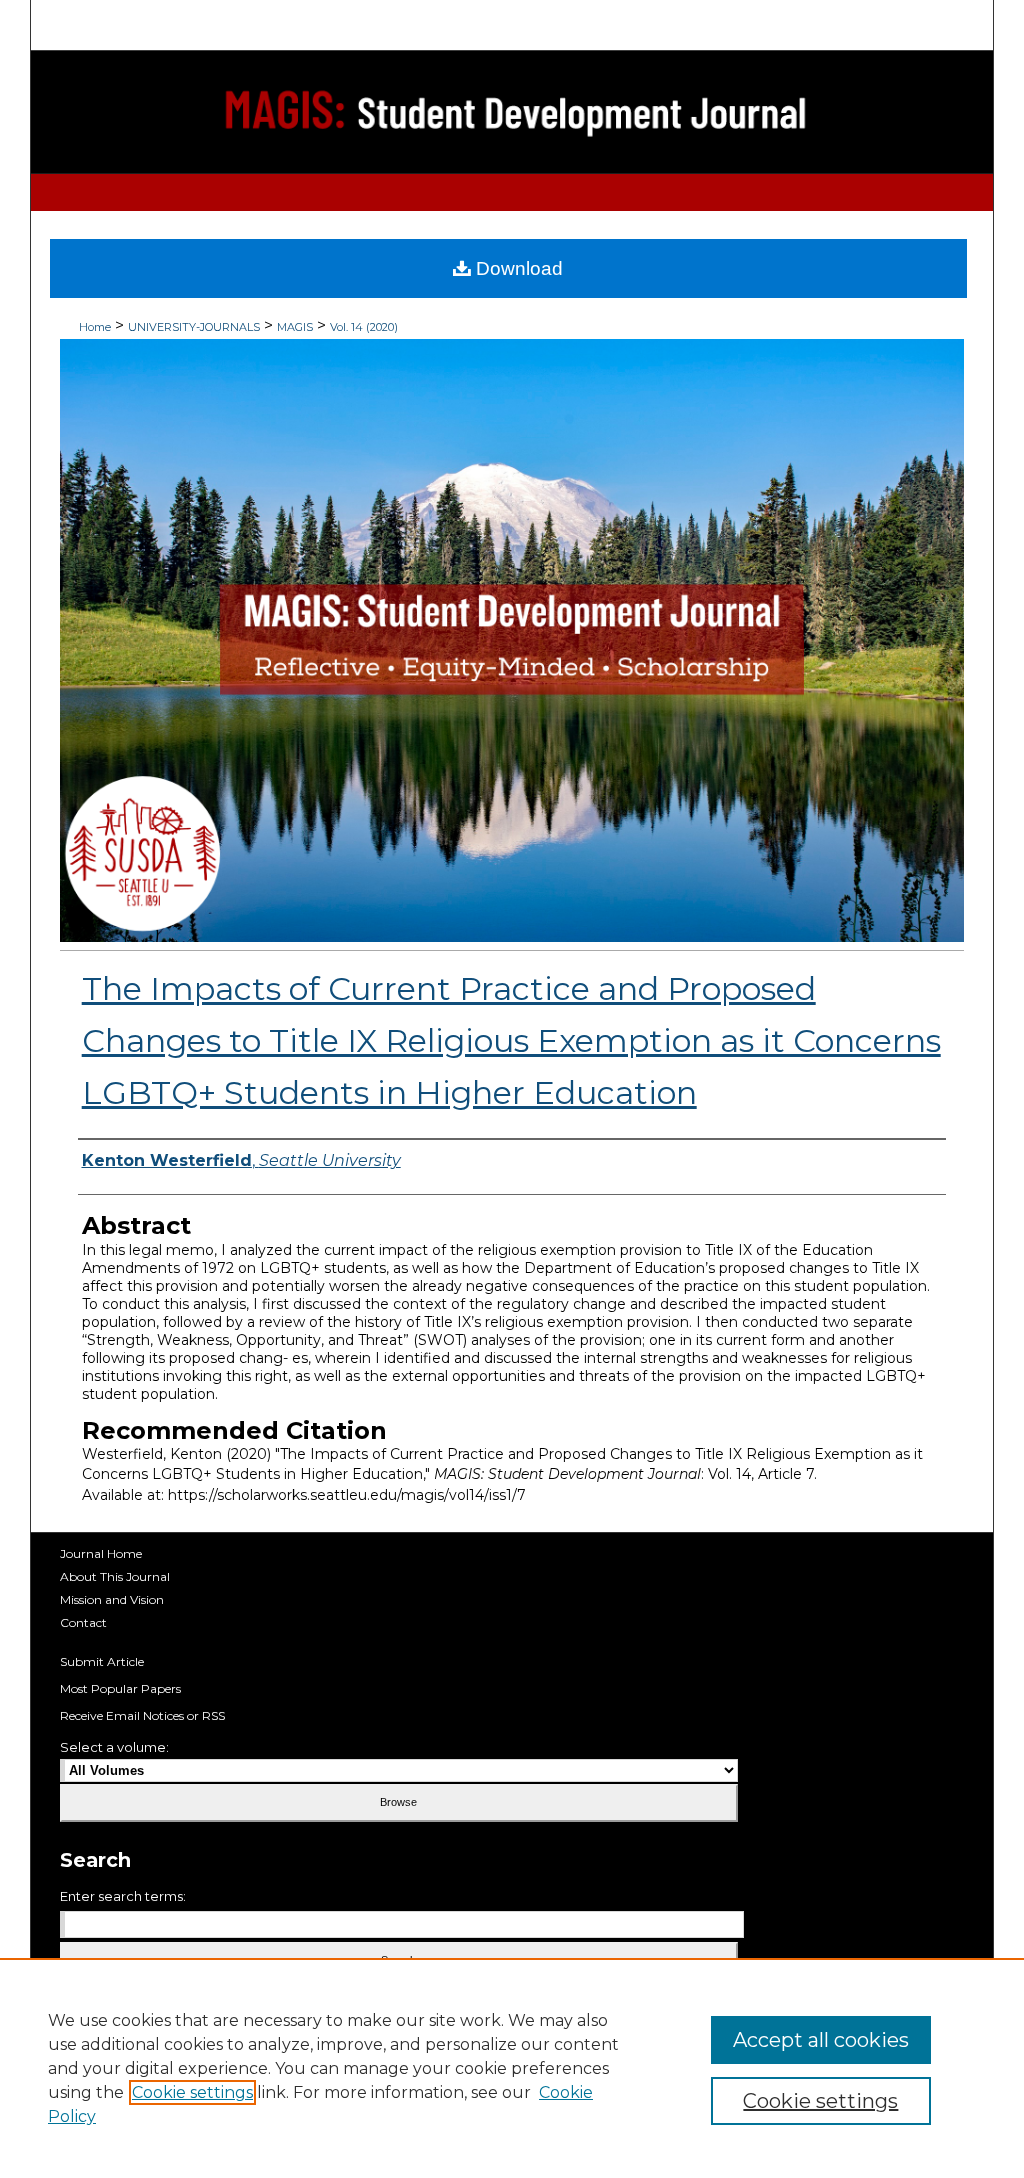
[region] (512, 2068)
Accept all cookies (821, 2040)
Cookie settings (192, 2092)
